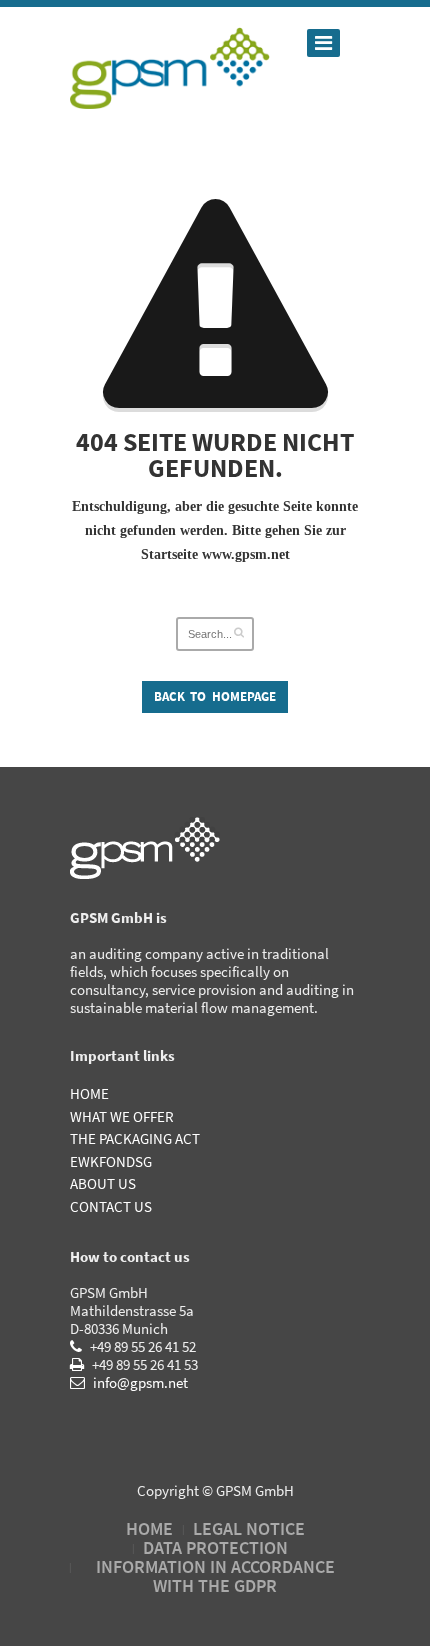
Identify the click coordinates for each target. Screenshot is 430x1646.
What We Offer (122, 1116)
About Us (103, 1183)
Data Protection (215, 1547)
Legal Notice (249, 1528)
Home (89, 1093)
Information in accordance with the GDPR (215, 1576)
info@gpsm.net (139, 1382)
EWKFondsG (111, 1161)
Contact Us (111, 1206)
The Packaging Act (135, 1138)
